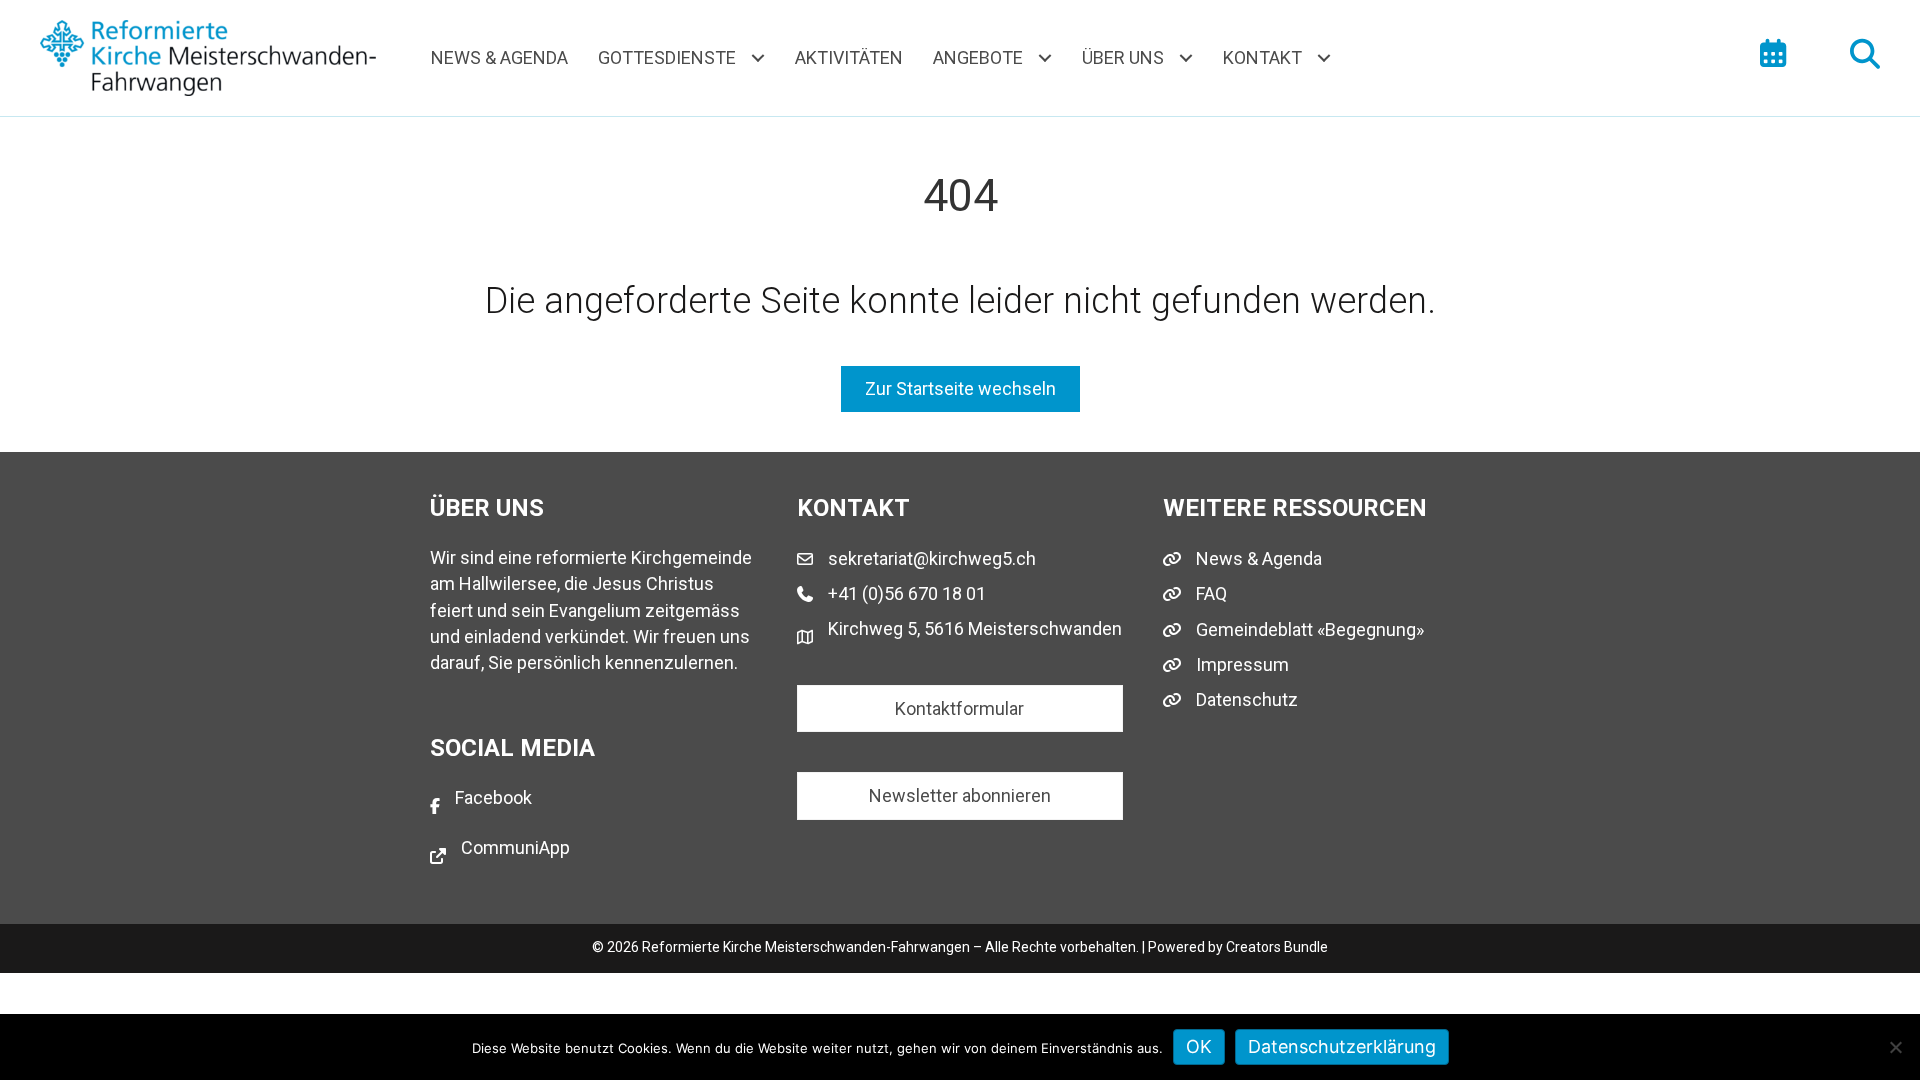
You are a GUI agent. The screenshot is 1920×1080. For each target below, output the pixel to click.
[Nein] (1895, 1047)
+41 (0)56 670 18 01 (907, 593)
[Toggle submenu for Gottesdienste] (757, 57)
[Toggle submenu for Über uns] (1185, 57)
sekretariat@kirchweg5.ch (932, 558)
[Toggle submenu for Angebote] (1044, 57)
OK (1199, 1046)
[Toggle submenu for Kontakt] (1323, 57)
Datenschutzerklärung (1342, 1046)
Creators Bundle (1277, 947)
